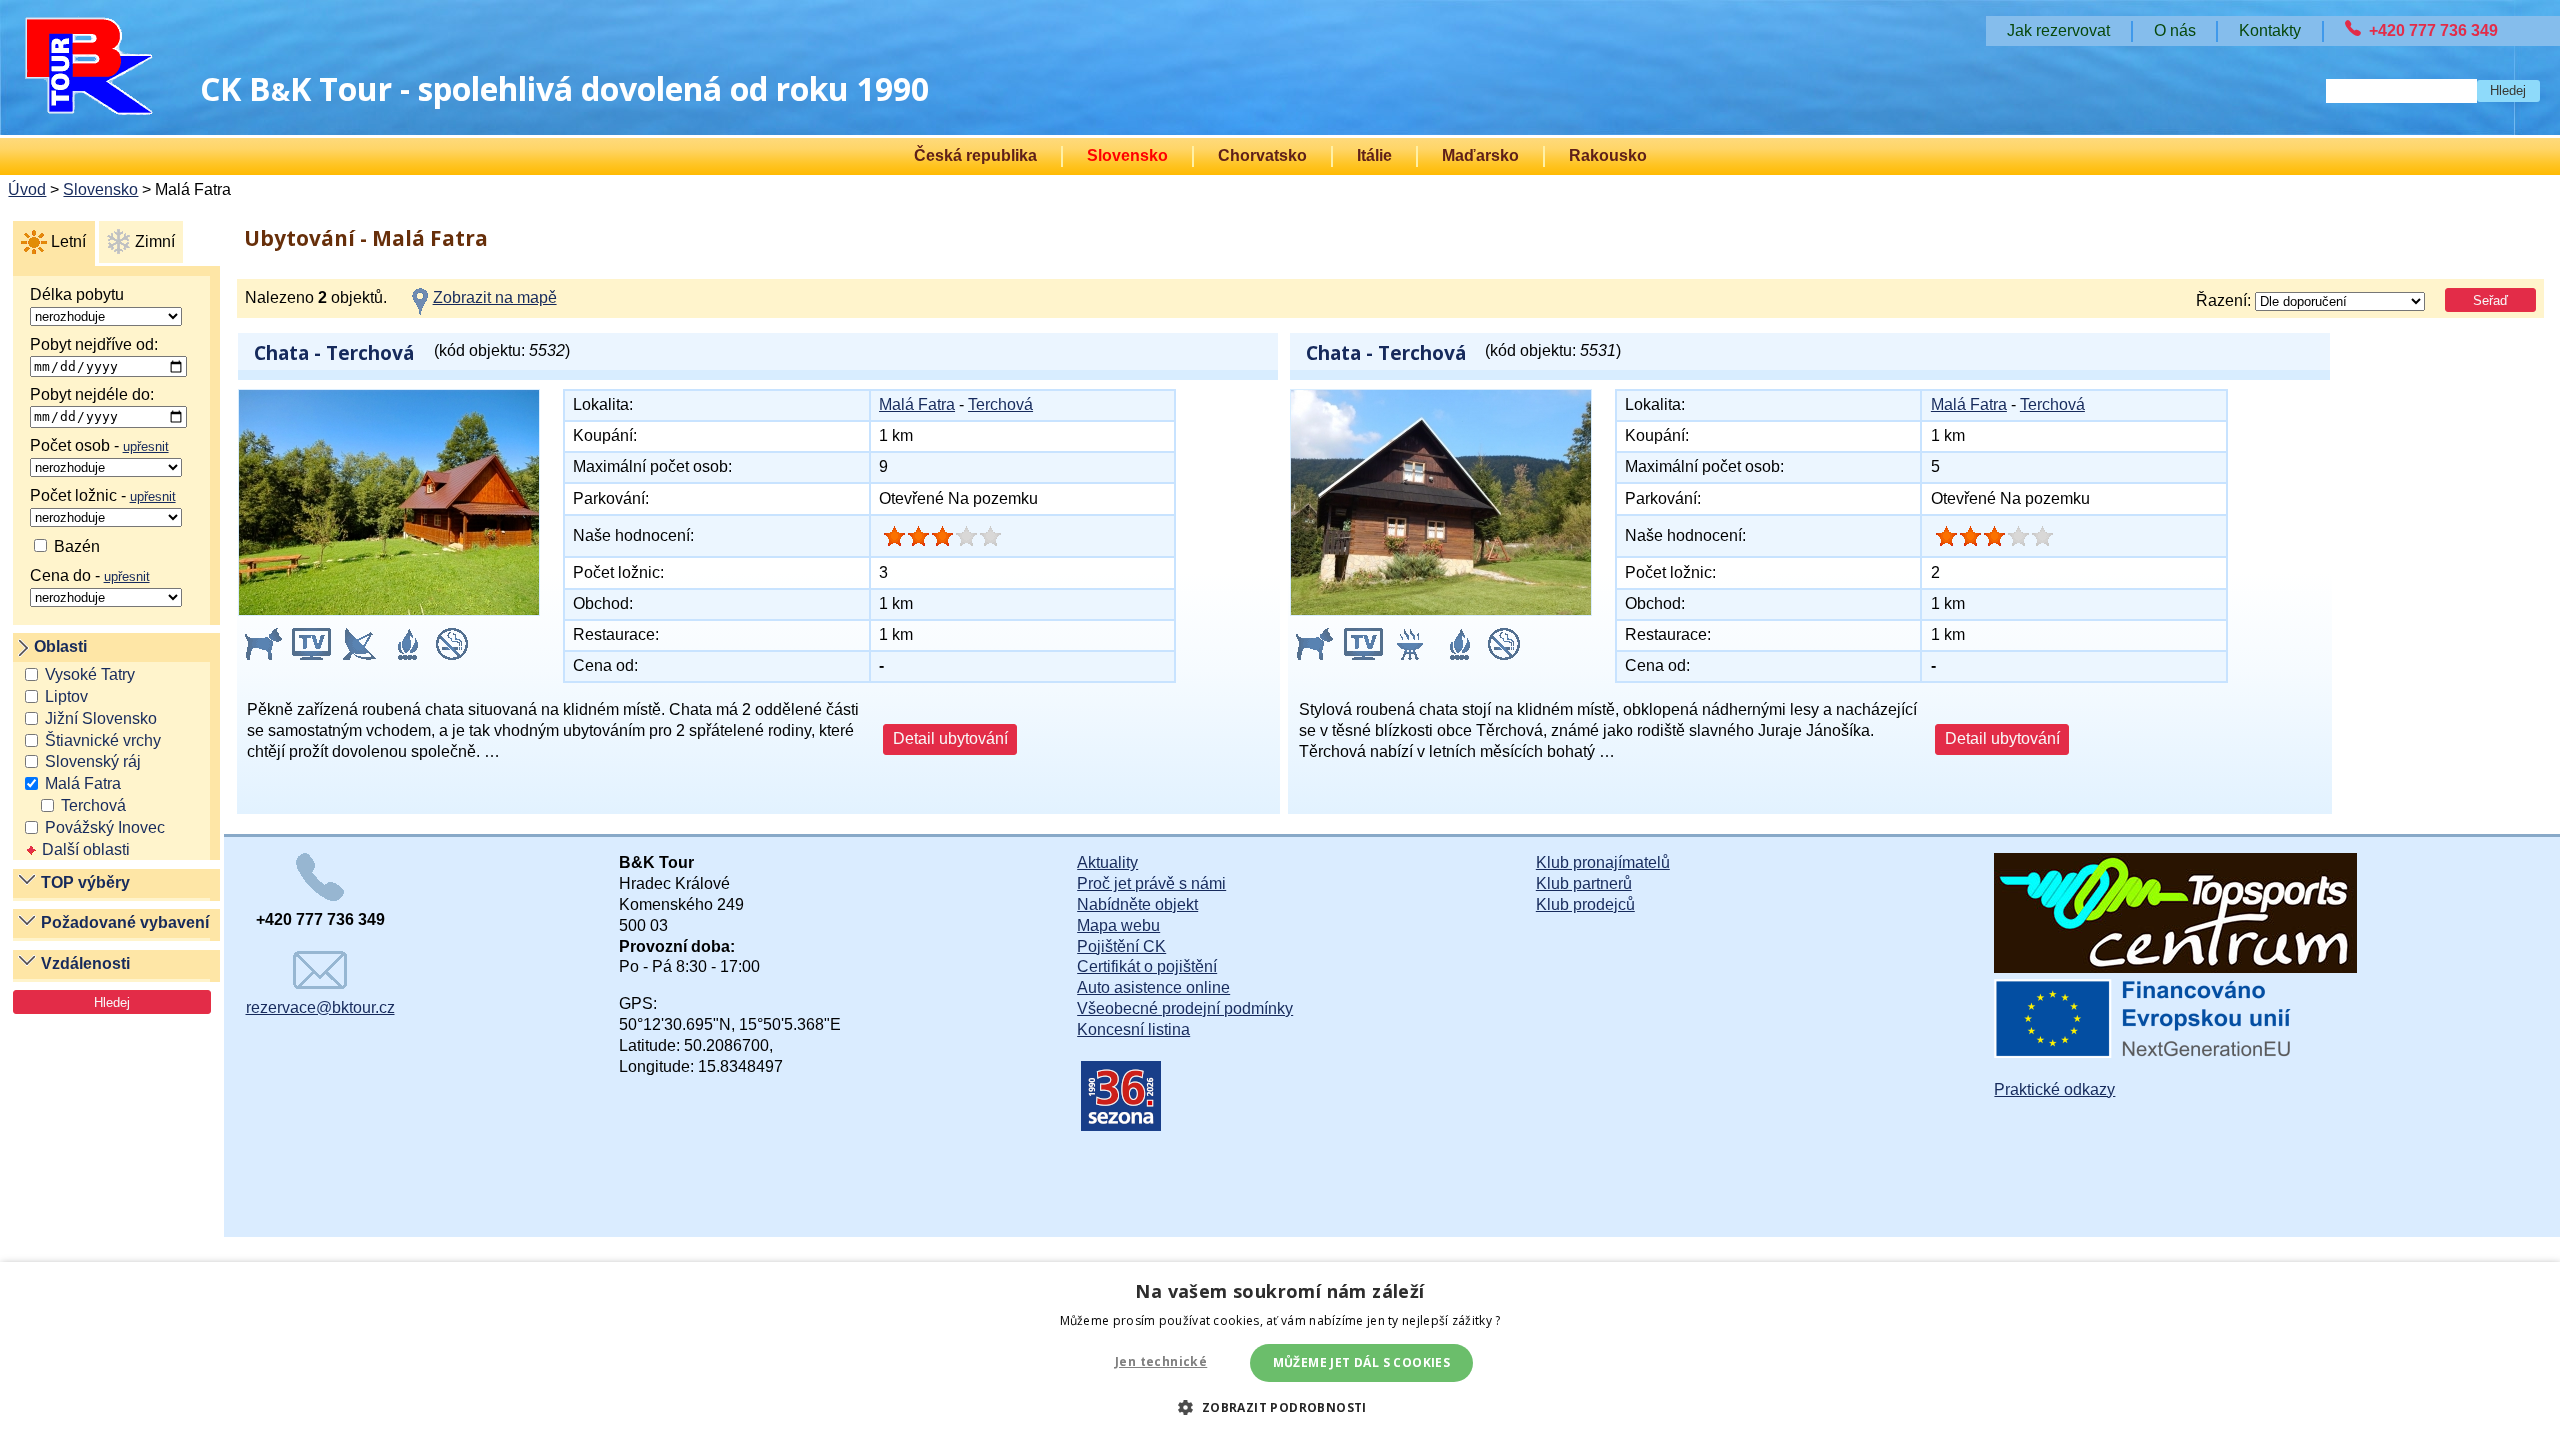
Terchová (93, 805)
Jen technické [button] (1161, 1361)
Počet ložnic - (103, 495)
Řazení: (2225, 300)
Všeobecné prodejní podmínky (1185, 1008)
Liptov (66, 696)
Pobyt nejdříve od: (94, 344)
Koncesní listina (1133, 1029)
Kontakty (2270, 30)
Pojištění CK (1121, 946)
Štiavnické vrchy (103, 740)
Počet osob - (99, 445)
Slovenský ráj (93, 761)
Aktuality (1107, 862)
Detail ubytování (950, 738)
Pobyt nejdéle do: (92, 394)
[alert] (1280, 1351)
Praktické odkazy (2054, 1089)
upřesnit (146, 446)
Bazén (75, 546)
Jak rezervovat (2058, 30)
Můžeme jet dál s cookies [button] (1362, 1362)
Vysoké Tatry (90, 674)
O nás (2175, 30)
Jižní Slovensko (101, 718)
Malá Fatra (83, 783)
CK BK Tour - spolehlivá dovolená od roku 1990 (564, 88)
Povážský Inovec (105, 827)
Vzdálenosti (85, 963)
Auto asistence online (1153, 987)
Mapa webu (1118, 925)
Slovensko (1127, 155)
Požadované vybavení (125, 922)
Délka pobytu (77, 294)
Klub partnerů (1584, 883)
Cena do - (90, 575)
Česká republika (975, 155)
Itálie (1374, 155)
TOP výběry (85, 882)
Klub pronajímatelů (1603, 862)
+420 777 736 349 (2433, 30)
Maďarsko (1480, 155)
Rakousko (1608, 155)
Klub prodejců (1585, 904)
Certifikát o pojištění (1147, 966)
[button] (1279, 1406)
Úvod (27, 189)
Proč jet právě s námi (1151, 883)
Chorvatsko (1262, 155)
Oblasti (60, 646)
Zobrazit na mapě (495, 297)
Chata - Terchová (334, 352)
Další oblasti (86, 849)
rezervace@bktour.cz (320, 1007)
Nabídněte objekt (1137, 904)
